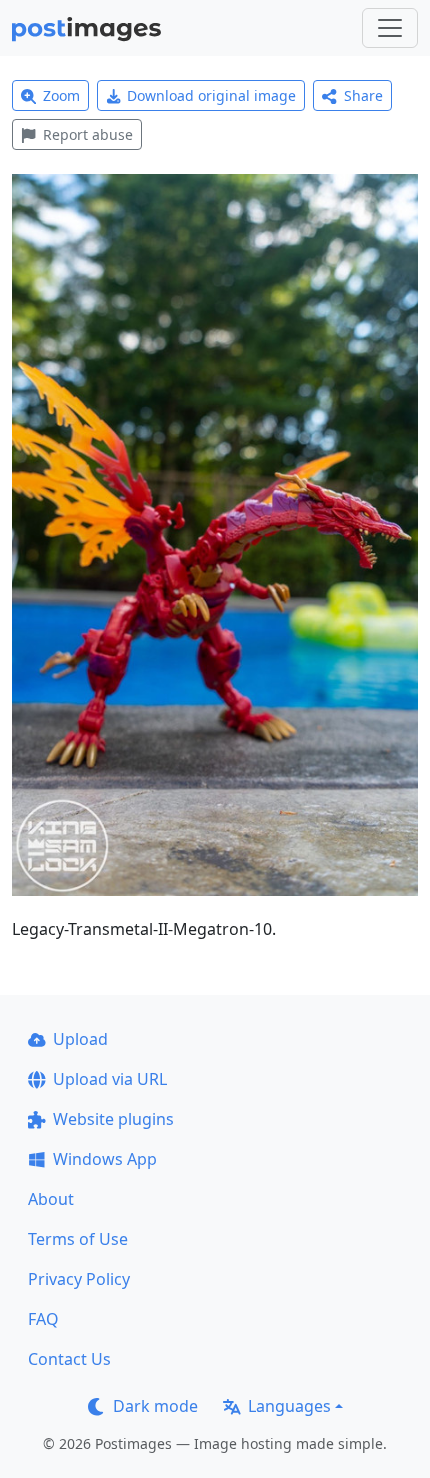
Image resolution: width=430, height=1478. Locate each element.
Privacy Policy (79, 1279)
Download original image (211, 95)
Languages (289, 1406)
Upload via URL (110, 1079)
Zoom (61, 95)
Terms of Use (78, 1239)
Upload (80, 1039)
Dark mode (155, 1406)
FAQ (43, 1319)
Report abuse (88, 134)
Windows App (105, 1159)
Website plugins (113, 1119)
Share (363, 95)
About (51, 1199)
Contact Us (69, 1359)
